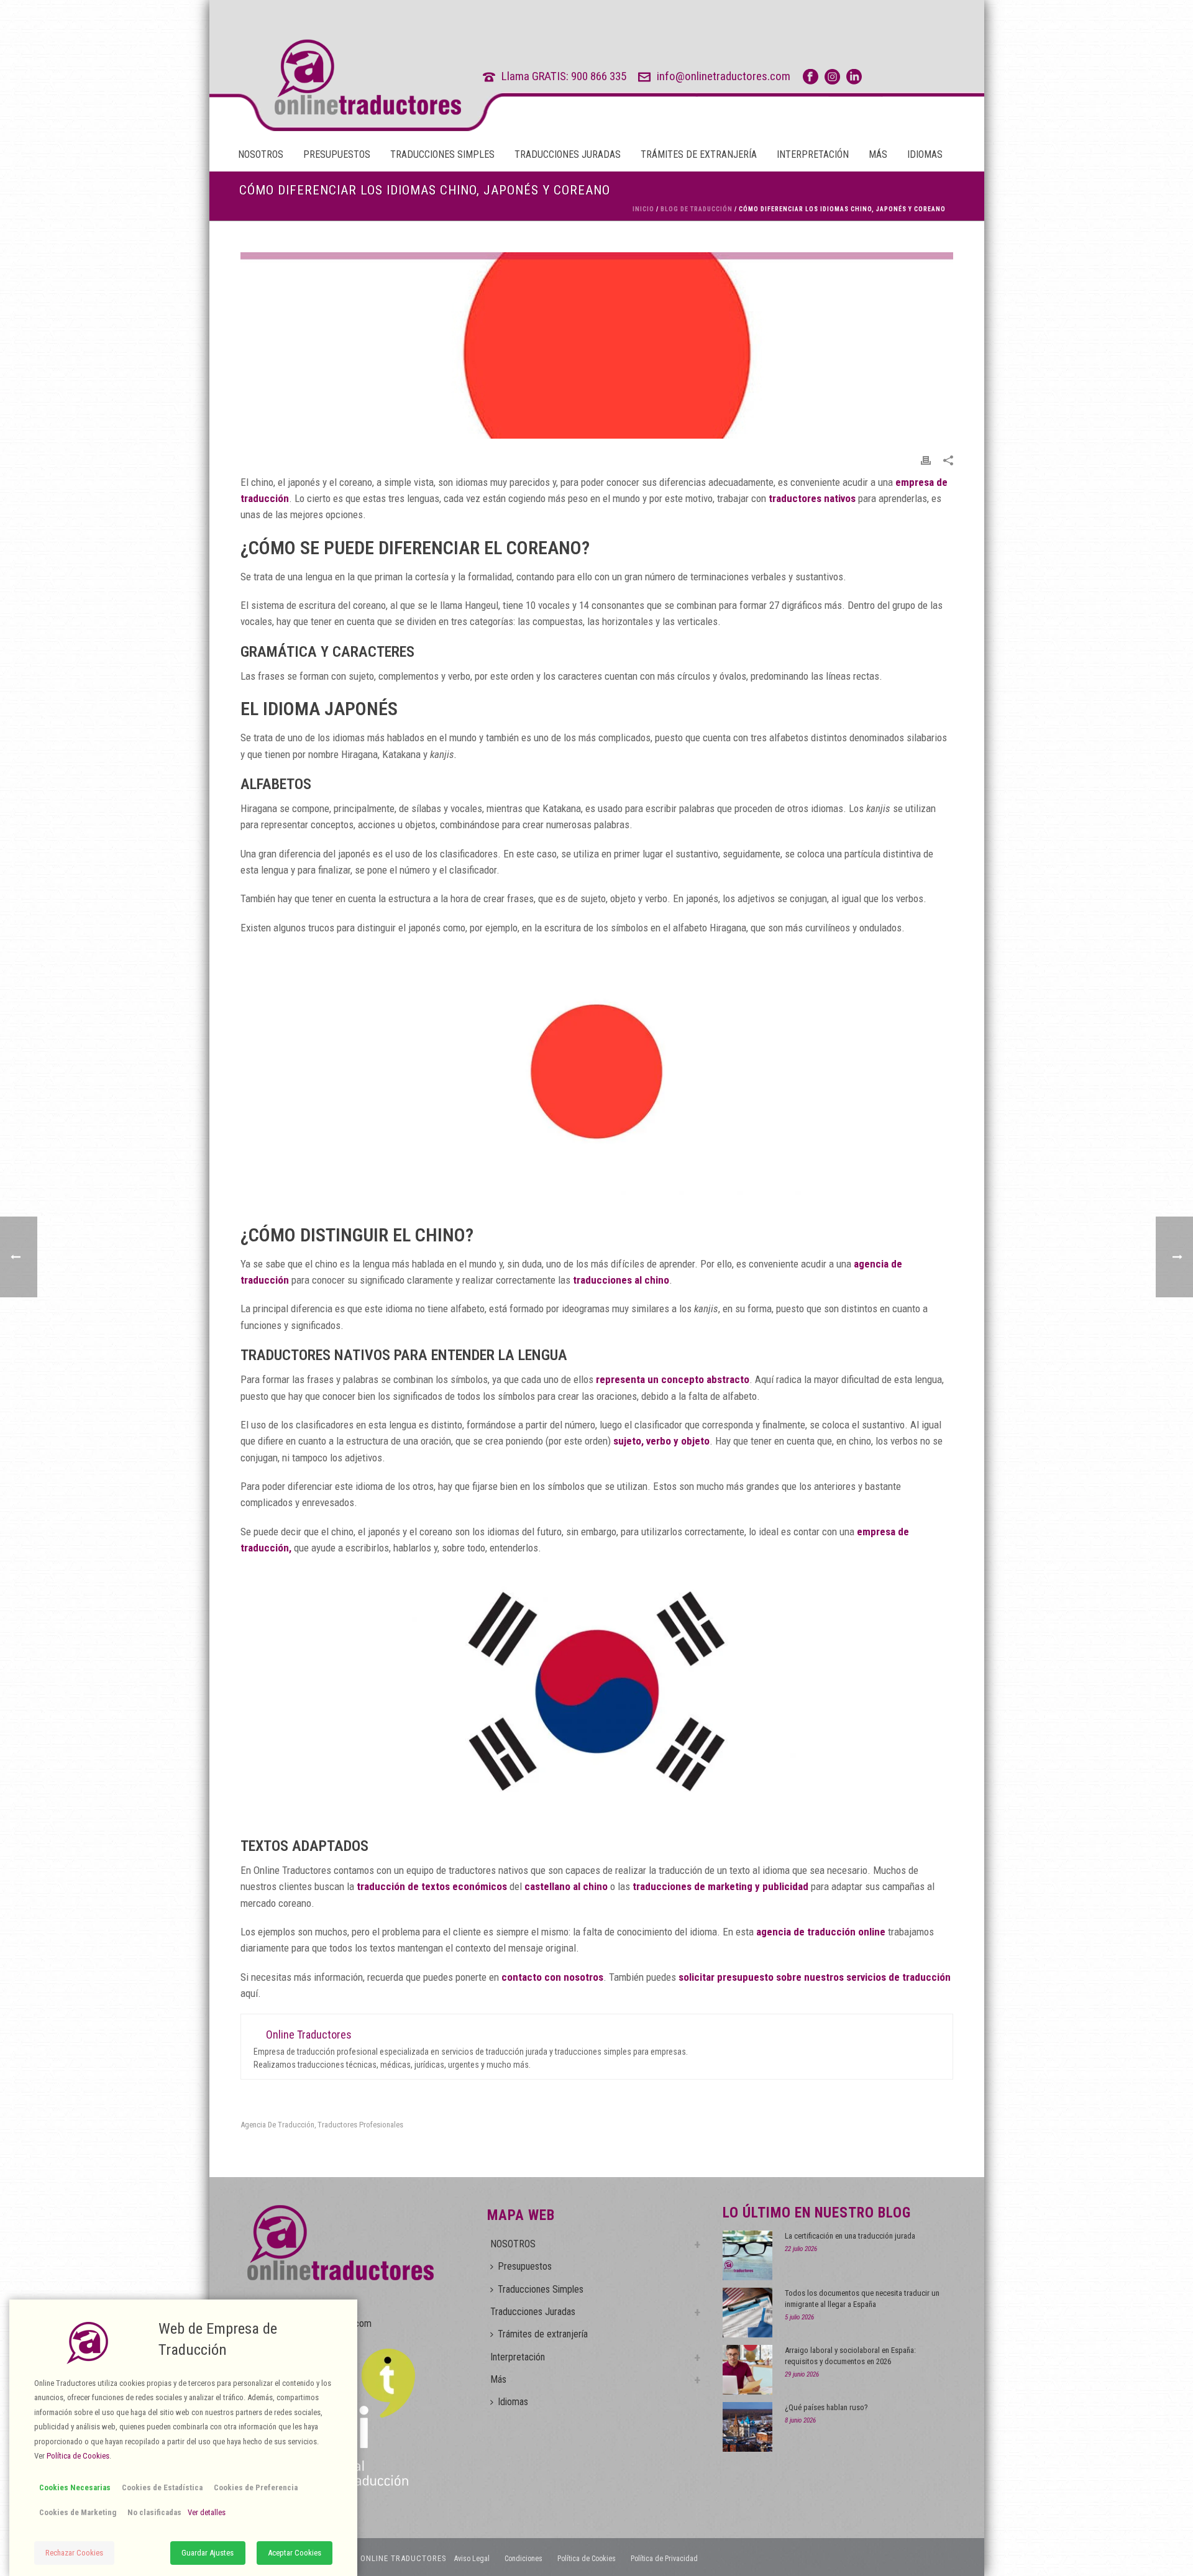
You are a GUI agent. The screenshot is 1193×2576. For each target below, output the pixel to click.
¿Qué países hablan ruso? (826, 2407)
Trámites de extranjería (699, 154)
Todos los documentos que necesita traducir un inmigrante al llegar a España (862, 2299)
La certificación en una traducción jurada (850, 2236)
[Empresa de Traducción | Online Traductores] (345, 77)
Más (878, 154)
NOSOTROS (261, 154)
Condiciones (523, 2559)
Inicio (643, 209)
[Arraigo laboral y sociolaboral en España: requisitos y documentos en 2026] (747, 2370)
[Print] (926, 459)
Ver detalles (207, 2512)
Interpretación (813, 154)
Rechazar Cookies (74, 2553)
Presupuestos (337, 154)
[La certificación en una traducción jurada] (747, 2255)
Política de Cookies (587, 2559)
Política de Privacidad (664, 2559)
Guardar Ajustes (208, 2553)
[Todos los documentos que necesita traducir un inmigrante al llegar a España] (747, 2313)
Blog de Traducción (697, 209)
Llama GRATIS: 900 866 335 (564, 76)
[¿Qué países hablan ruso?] (747, 2427)
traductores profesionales (360, 2125)
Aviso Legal (472, 2559)
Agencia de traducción (277, 2125)
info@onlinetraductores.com (724, 76)
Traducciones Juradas (568, 154)
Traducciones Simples (442, 154)
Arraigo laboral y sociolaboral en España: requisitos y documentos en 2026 (850, 2356)
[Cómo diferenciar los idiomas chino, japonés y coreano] (597, 345)
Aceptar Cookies (295, 2553)
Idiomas (925, 154)
